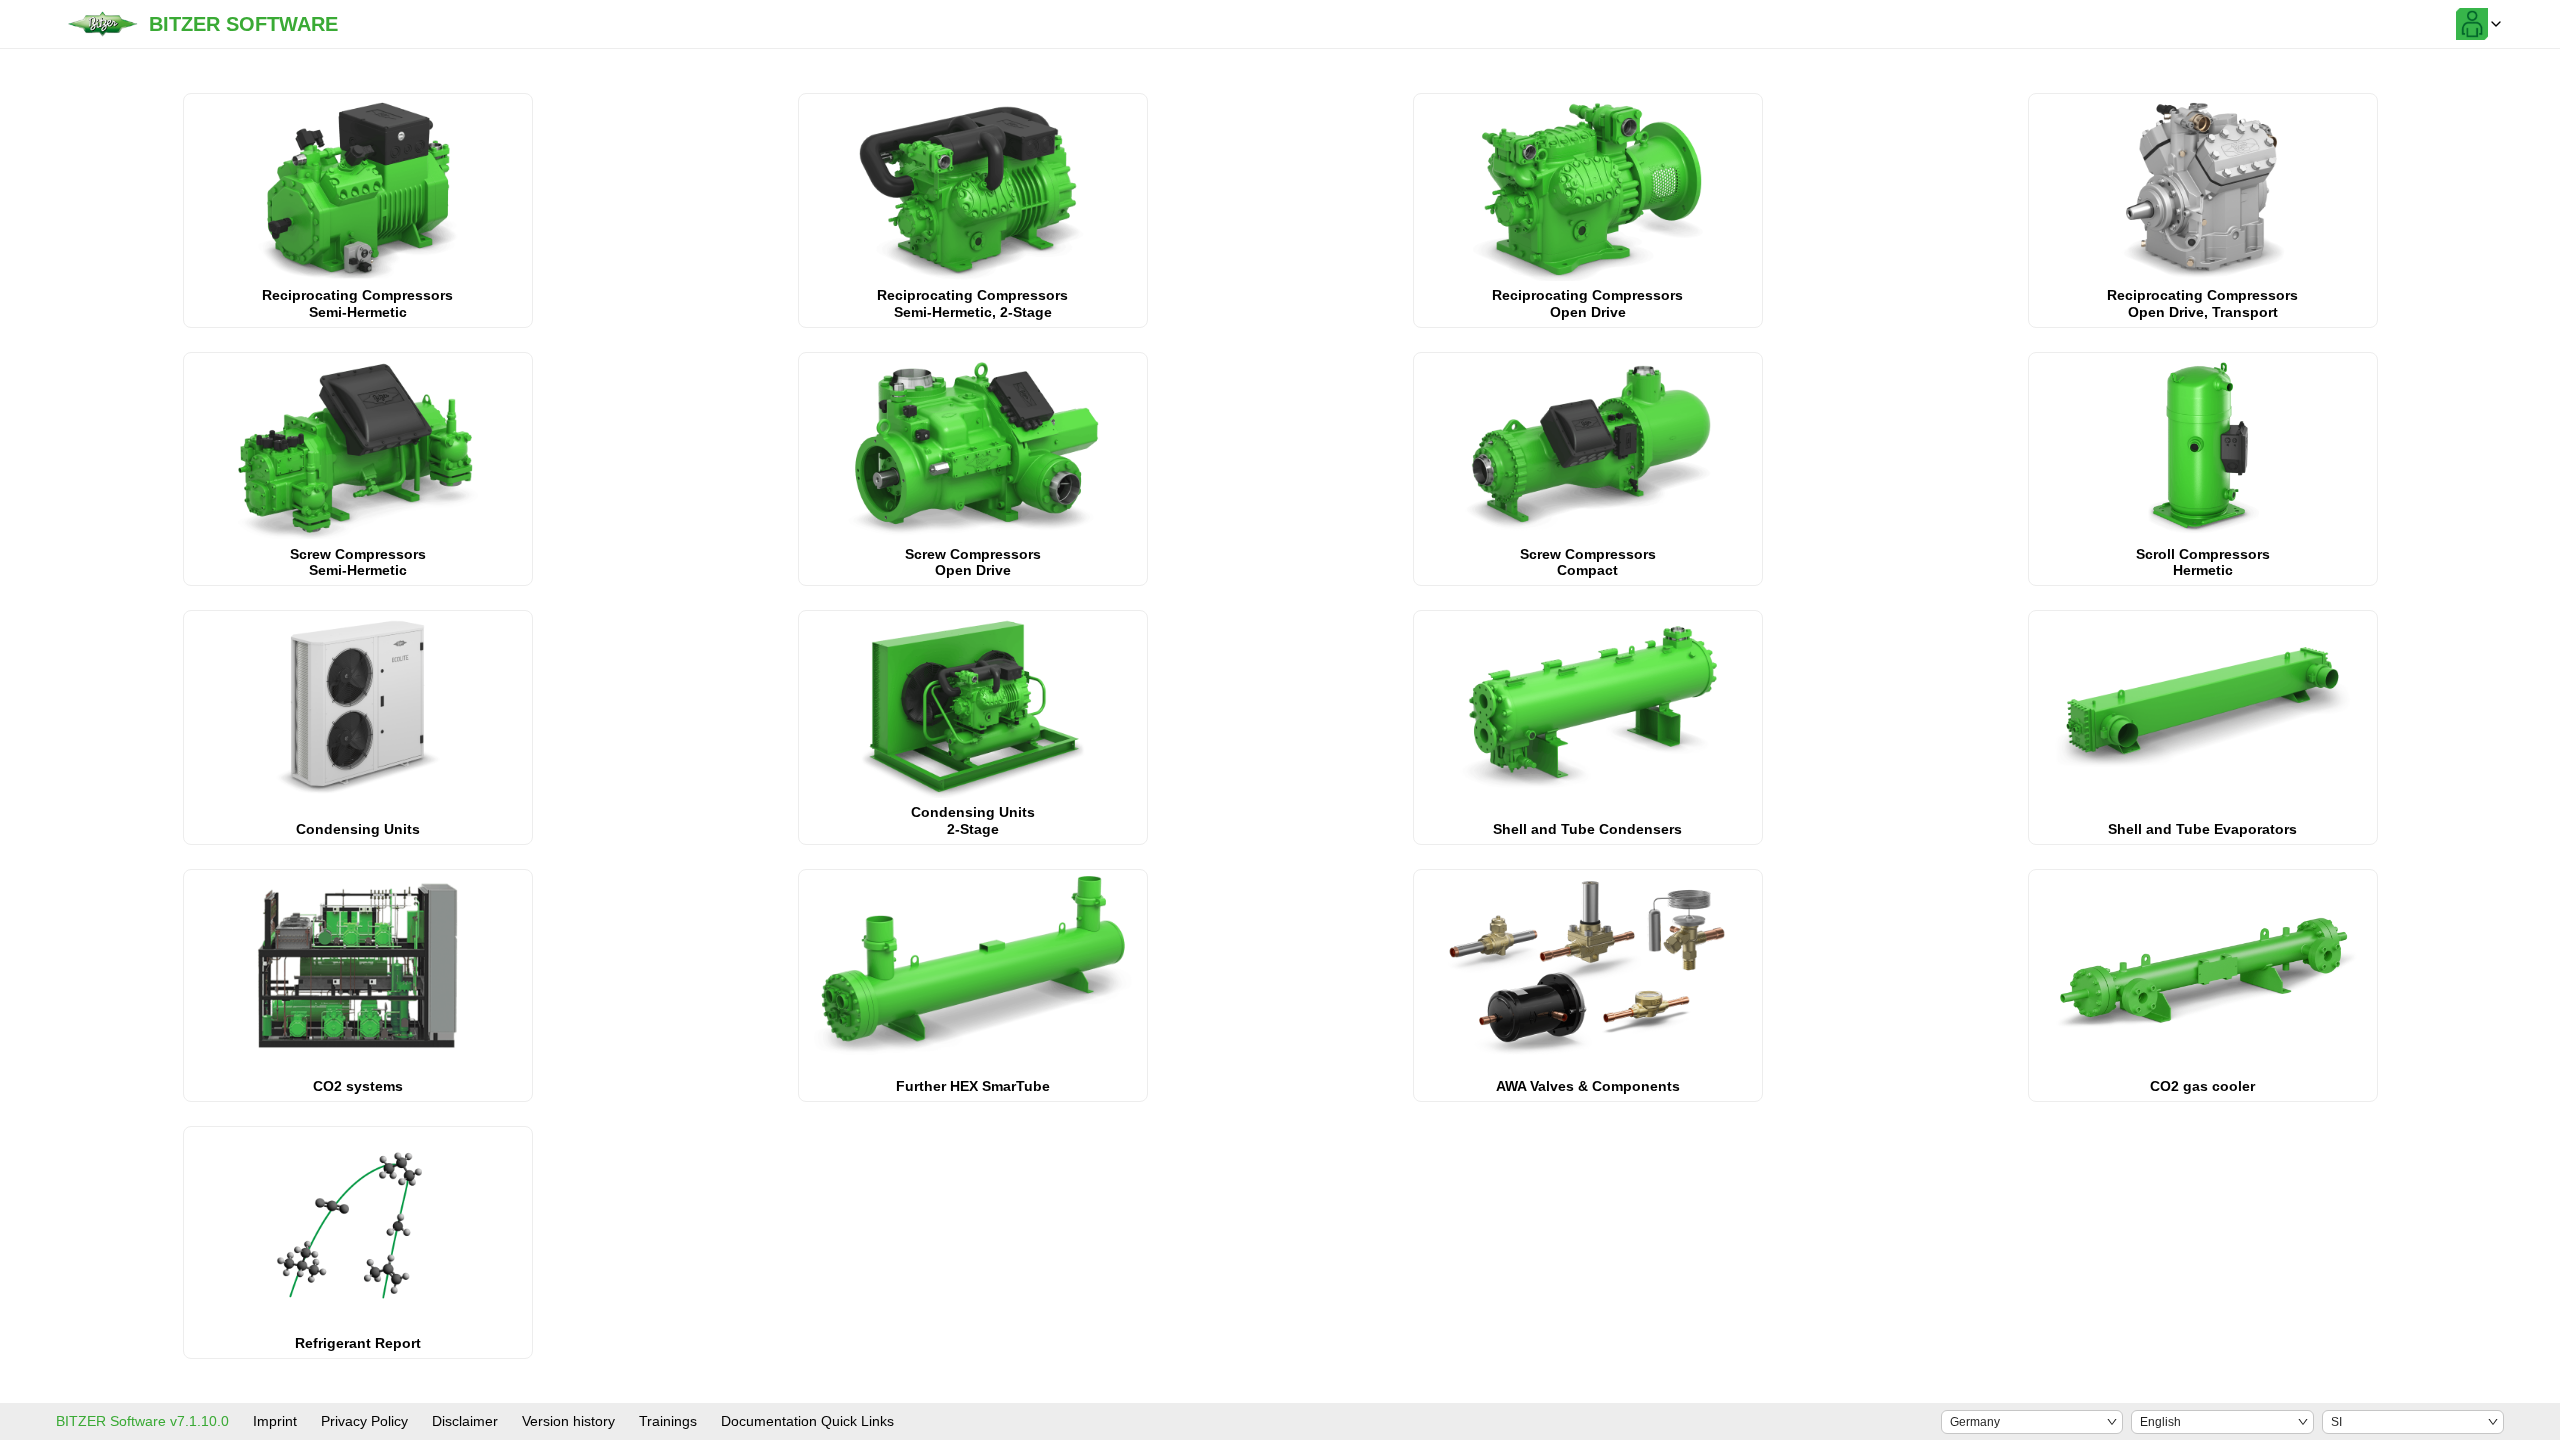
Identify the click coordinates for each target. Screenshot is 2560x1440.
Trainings (668, 1421)
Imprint (275, 1421)
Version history (568, 1421)
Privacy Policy (364, 1421)
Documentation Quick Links (807, 1421)
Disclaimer (465, 1421)
